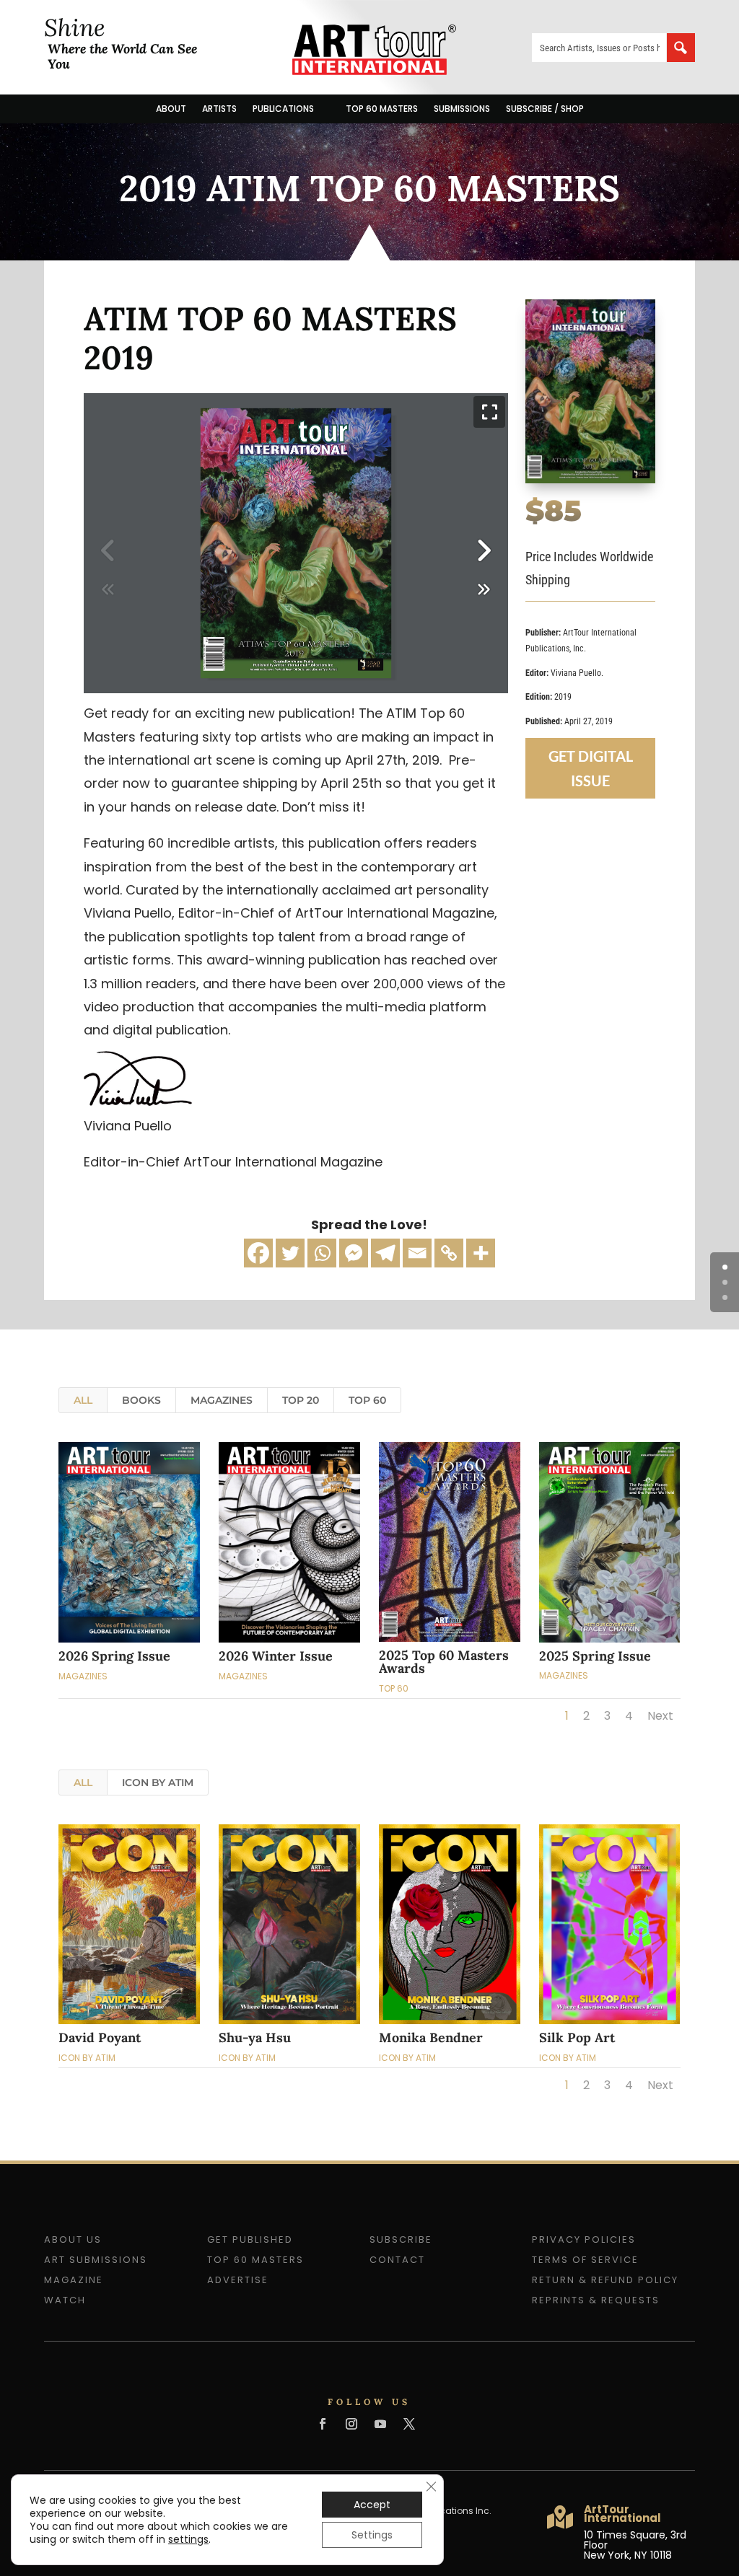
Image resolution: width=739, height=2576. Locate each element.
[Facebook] (258, 1253)
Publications (283, 109)
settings (188, 2539)
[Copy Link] (449, 1253)
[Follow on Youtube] (380, 2424)
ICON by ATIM (158, 1782)
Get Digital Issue (591, 768)
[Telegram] (385, 1253)
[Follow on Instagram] (351, 2424)
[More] (481, 1253)
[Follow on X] (409, 2424)
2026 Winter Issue (276, 1656)
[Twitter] (290, 1253)
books (141, 1400)
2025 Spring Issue (595, 1656)
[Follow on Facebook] (323, 2424)
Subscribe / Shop (545, 109)
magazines (222, 1400)
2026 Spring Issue (114, 1656)
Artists (219, 109)
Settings (372, 2535)
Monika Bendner (431, 2037)
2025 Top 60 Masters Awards (444, 1662)
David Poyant (100, 2037)
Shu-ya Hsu (255, 2037)
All (83, 1400)
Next (660, 1716)
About (171, 109)
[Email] (417, 1253)
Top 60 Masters (382, 109)
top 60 (367, 1400)
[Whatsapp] (322, 1253)
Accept (372, 2505)
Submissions (462, 109)
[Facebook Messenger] (354, 1253)
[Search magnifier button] (681, 48)
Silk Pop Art (577, 2037)
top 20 (301, 1400)
